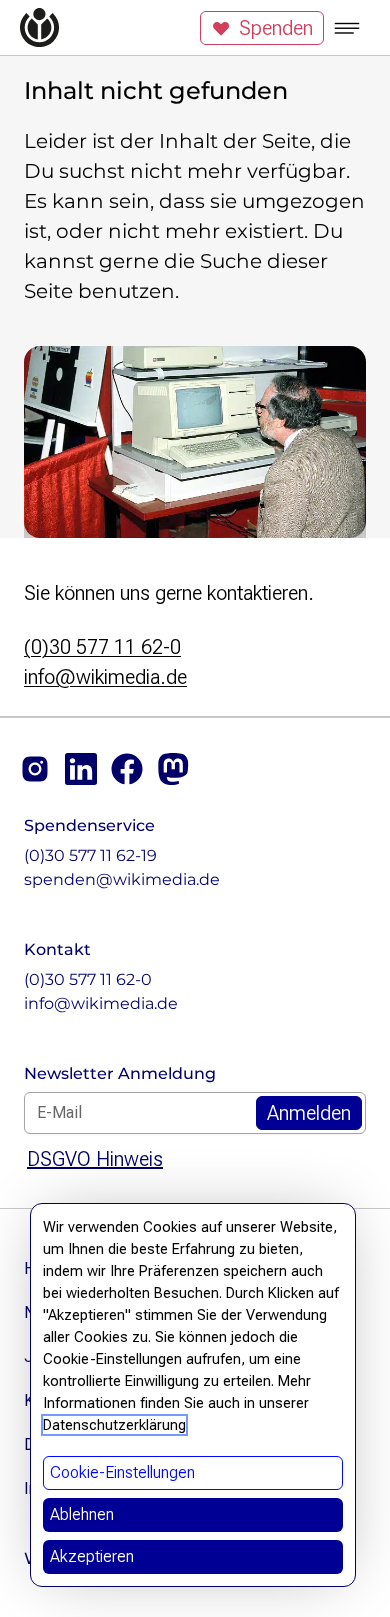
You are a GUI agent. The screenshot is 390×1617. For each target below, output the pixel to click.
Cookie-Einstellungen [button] (122, 1472)
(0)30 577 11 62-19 (90, 855)
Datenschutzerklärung (114, 1425)
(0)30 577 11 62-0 (102, 647)
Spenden (276, 28)
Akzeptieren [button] (92, 1556)
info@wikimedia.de (105, 677)
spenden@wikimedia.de (122, 879)
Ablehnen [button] (82, 1514)
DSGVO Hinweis (95, 1159)
